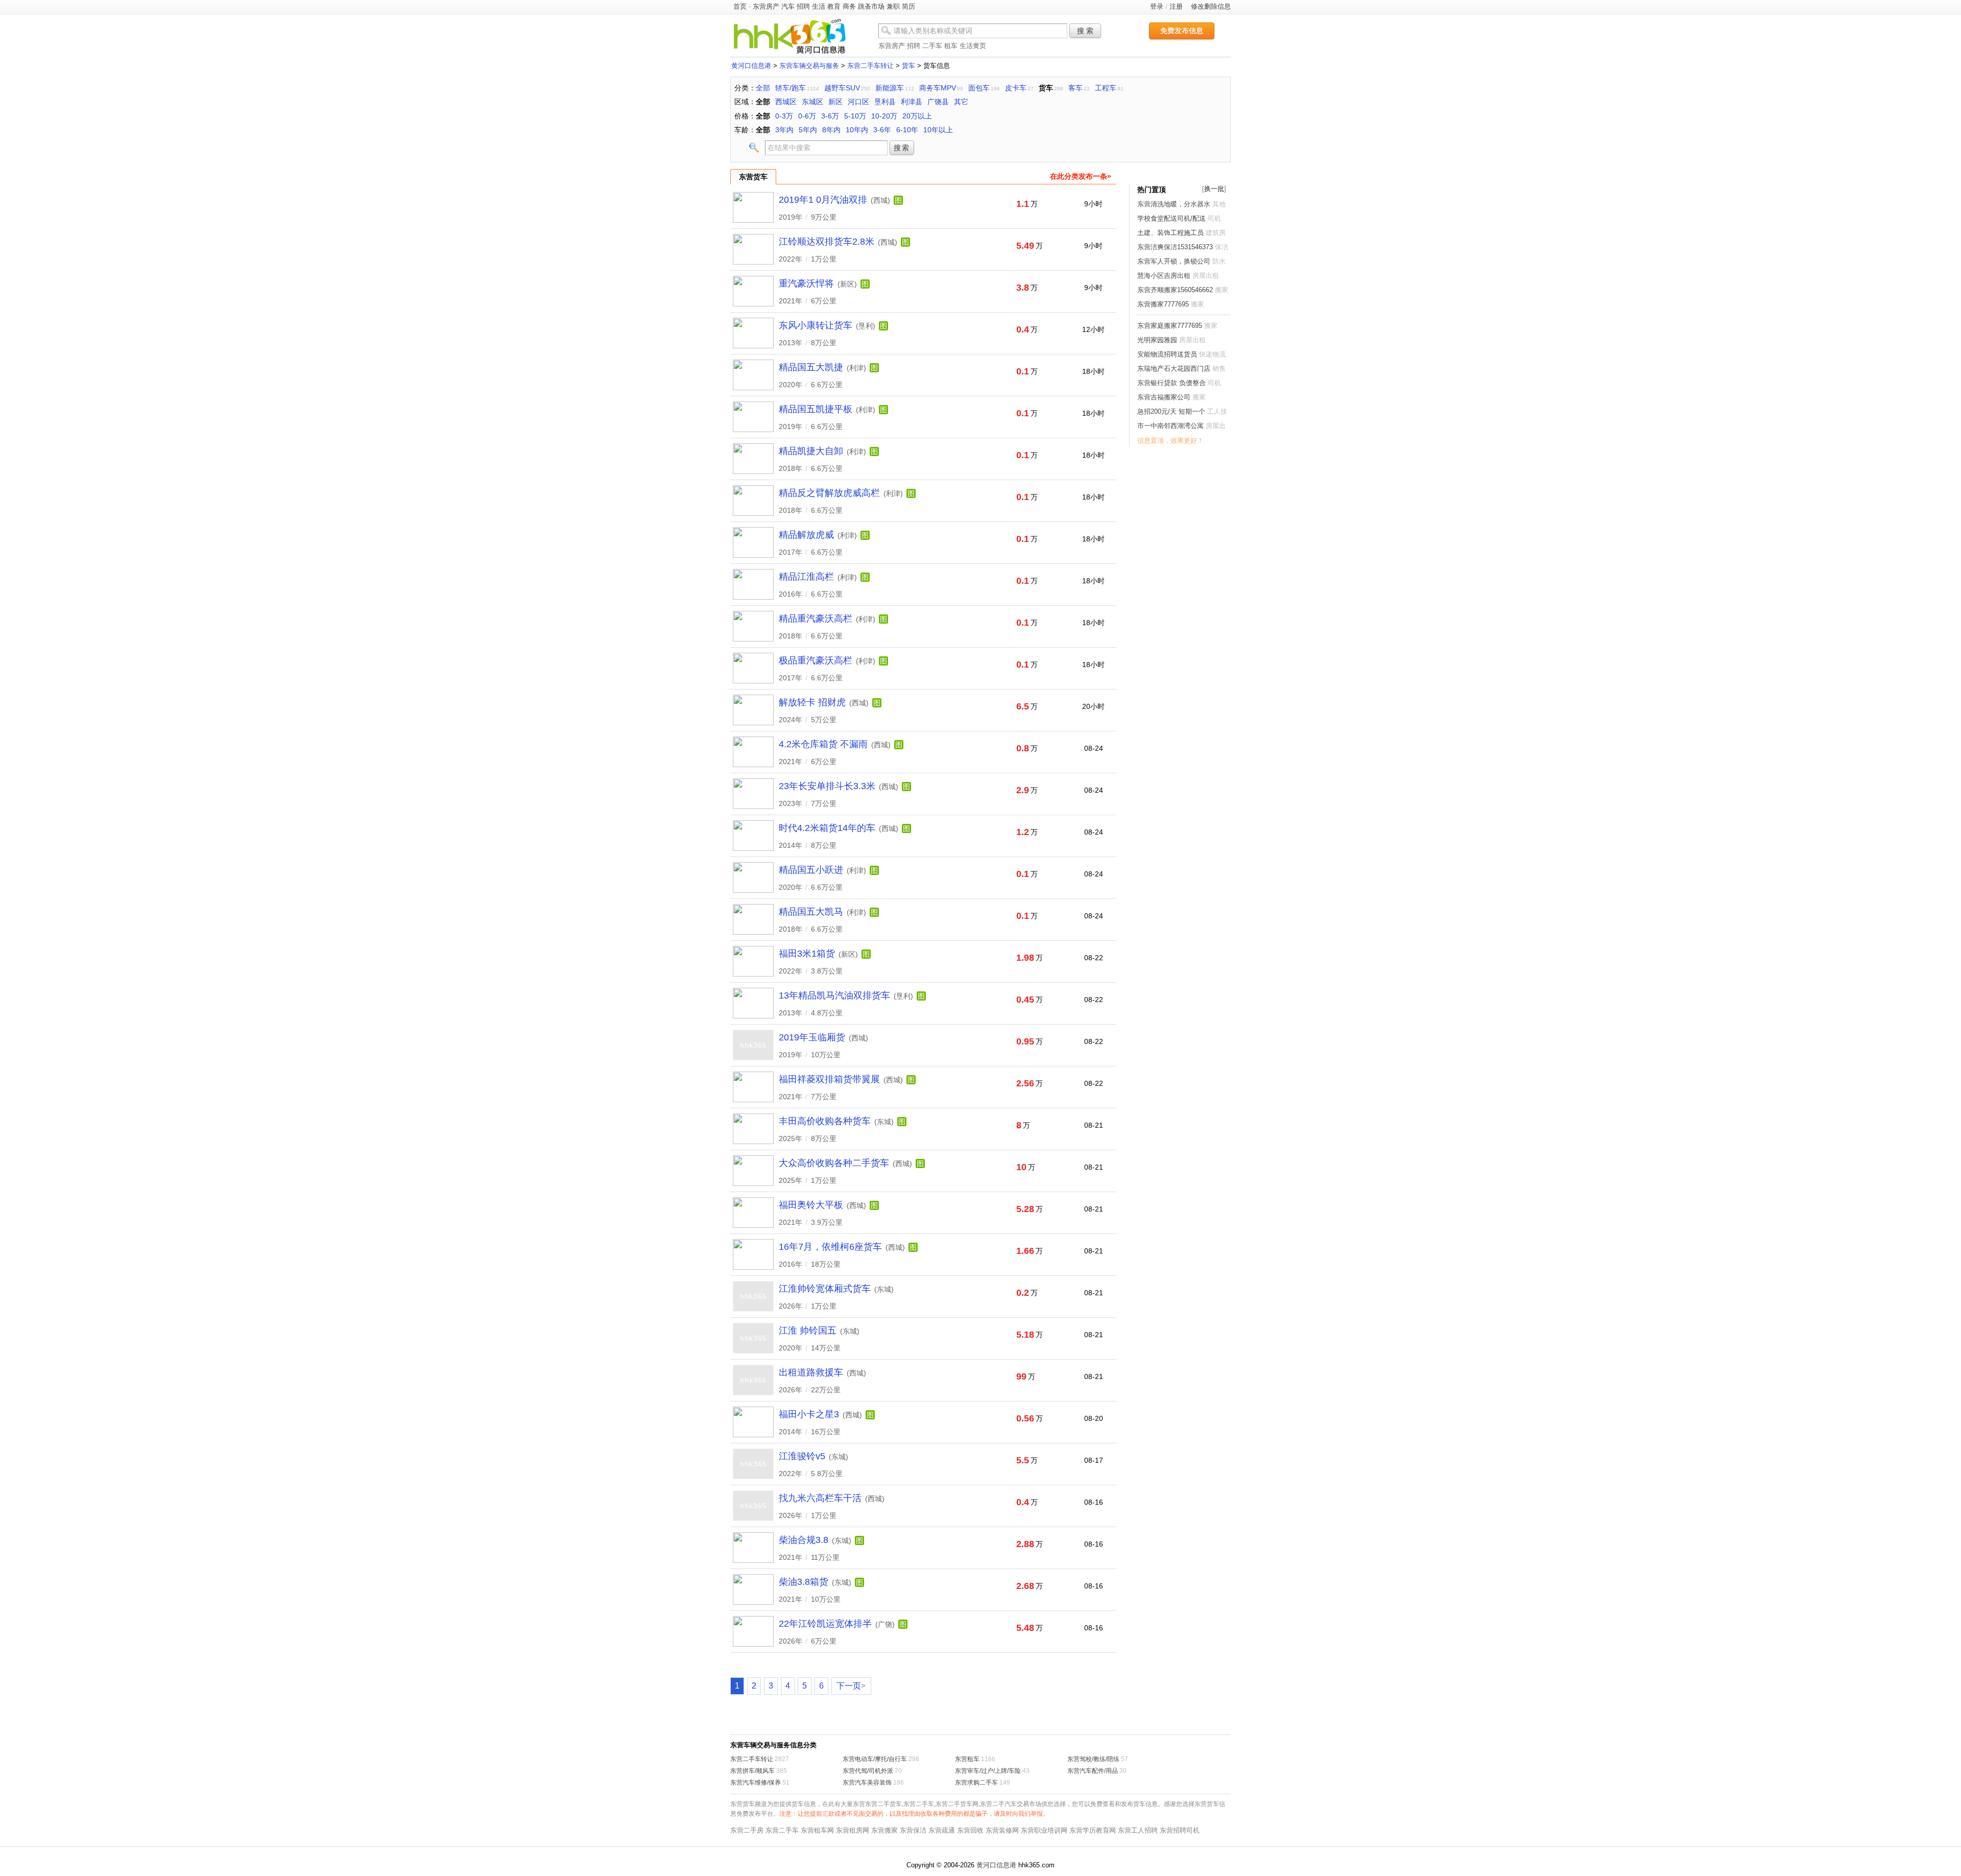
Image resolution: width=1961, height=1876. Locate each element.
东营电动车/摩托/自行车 (875, 1759)
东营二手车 (782, 1830)
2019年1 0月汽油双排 (823, 200)
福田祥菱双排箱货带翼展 (829, 1079)
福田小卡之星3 (809, 1414)
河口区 (858, 102)
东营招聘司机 (1180, 1830)
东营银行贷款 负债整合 (1173, 383)
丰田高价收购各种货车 (825, 1121)
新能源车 (890, 88)
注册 (1176, 6)
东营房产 (766, 6)
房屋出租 (1206, 276)
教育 (834, 6)
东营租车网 (817, 1830)
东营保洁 (913, 1830)
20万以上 (917, 116)
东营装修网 (1002, 1830)
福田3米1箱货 (807, 954)
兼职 (893, 6)
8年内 (831, 130)
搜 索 (1085, 31)
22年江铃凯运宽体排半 (825, 1624)
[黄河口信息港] (790, 53)
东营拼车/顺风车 (752, 1771)
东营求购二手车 (976, 1783)
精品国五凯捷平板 (816, 409)
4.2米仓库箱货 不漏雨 (823, 744)
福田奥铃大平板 (811, 1205)
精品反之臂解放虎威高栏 (829, 493)
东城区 (812, 102)
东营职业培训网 (1044, 1830)
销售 (1219, 369)
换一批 (1214, 189)
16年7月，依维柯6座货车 (830, 1247)
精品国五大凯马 (811, 912)
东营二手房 (747, 1830)
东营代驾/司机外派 (868, 1771)
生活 (819, 6)
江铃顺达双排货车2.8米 (827, 242)
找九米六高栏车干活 (820, 1498)
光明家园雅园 (1157, 340)
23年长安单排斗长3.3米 (827, 786)
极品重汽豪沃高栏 (816, 660)
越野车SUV (842, 88)
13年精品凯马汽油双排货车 (834, 995)
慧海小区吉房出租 (1164, 276)
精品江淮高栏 (806, 577)
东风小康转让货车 (816, 325)
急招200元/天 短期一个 (1171, 411)
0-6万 (807, 116)
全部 (763, 88)
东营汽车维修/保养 (756, 1783)
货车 (908, 66)
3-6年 (882, 130)
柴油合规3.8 (804, 1540)
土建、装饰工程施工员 (1170, 233)
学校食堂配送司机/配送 (1171, 218)
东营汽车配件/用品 (1093, 1771)
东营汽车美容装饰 (867, 1783)
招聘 (803, 6)
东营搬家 (884, 1830)
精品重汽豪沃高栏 (816, 619)
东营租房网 (853, 1830)
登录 (1157, 6)
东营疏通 (942, 1830)
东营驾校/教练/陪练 (1093, 1759)
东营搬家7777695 (1163, 304)
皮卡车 (1016, 88)
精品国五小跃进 (811, 870)
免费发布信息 (1182, 31)
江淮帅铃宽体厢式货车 (825, 1289)
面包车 (979, 88)
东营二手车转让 (870, 66)
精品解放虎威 (806, 535)
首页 (740, 6)
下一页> (851, 1686)
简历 (908, 6)
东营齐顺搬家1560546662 (1175, 290)
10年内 (857, 130)
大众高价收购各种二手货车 (834, 1163)
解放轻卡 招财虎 (812, 702)
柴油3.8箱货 (804, 1582)
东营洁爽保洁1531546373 (1175, 247)
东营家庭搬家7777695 (1170, 326)
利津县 (912, 102)
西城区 (786, 102)
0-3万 (784, 116)
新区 (835, 102)
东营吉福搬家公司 (1164, 397)
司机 (1214, 218)
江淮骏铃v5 (802, 1456)
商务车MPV (938, 88)
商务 (849, 6)
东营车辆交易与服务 (809, 66)
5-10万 (855, 116)
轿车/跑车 (791, 88)
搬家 (1222, 290)
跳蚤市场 (871, 6)
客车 (1075, 88)
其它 (961, 102)
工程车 (1106, 88)
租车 (951, 46)
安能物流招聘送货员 (1167, 354)
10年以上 (938, 130)
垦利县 (885, 102)
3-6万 (830, 116)
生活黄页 (973, 46)
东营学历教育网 (1093, 1830)
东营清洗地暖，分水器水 (1174, 204)
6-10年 (907, 130)
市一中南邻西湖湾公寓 (1170, 426)
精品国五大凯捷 (811, 367)
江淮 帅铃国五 (808, 1331)
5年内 (808, 130)
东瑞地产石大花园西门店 (1174, 369)
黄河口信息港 (751, 66)
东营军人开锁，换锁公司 (1174, 261)
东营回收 (970, 1830)
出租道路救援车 (811, 1372)
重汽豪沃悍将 (806, 283)
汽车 (788, 6)
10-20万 (884, 116)
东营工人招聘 (1138, 1830)
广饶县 (938, 102)
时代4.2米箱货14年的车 (827, 828)
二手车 (932, 46)
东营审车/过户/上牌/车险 (988, 1771)
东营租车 (967, 1759)
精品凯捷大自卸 (811, 451)
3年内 (784, 130)
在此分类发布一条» (1081, 176)
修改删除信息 (1211, 6)
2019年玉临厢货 (812, 1037)
